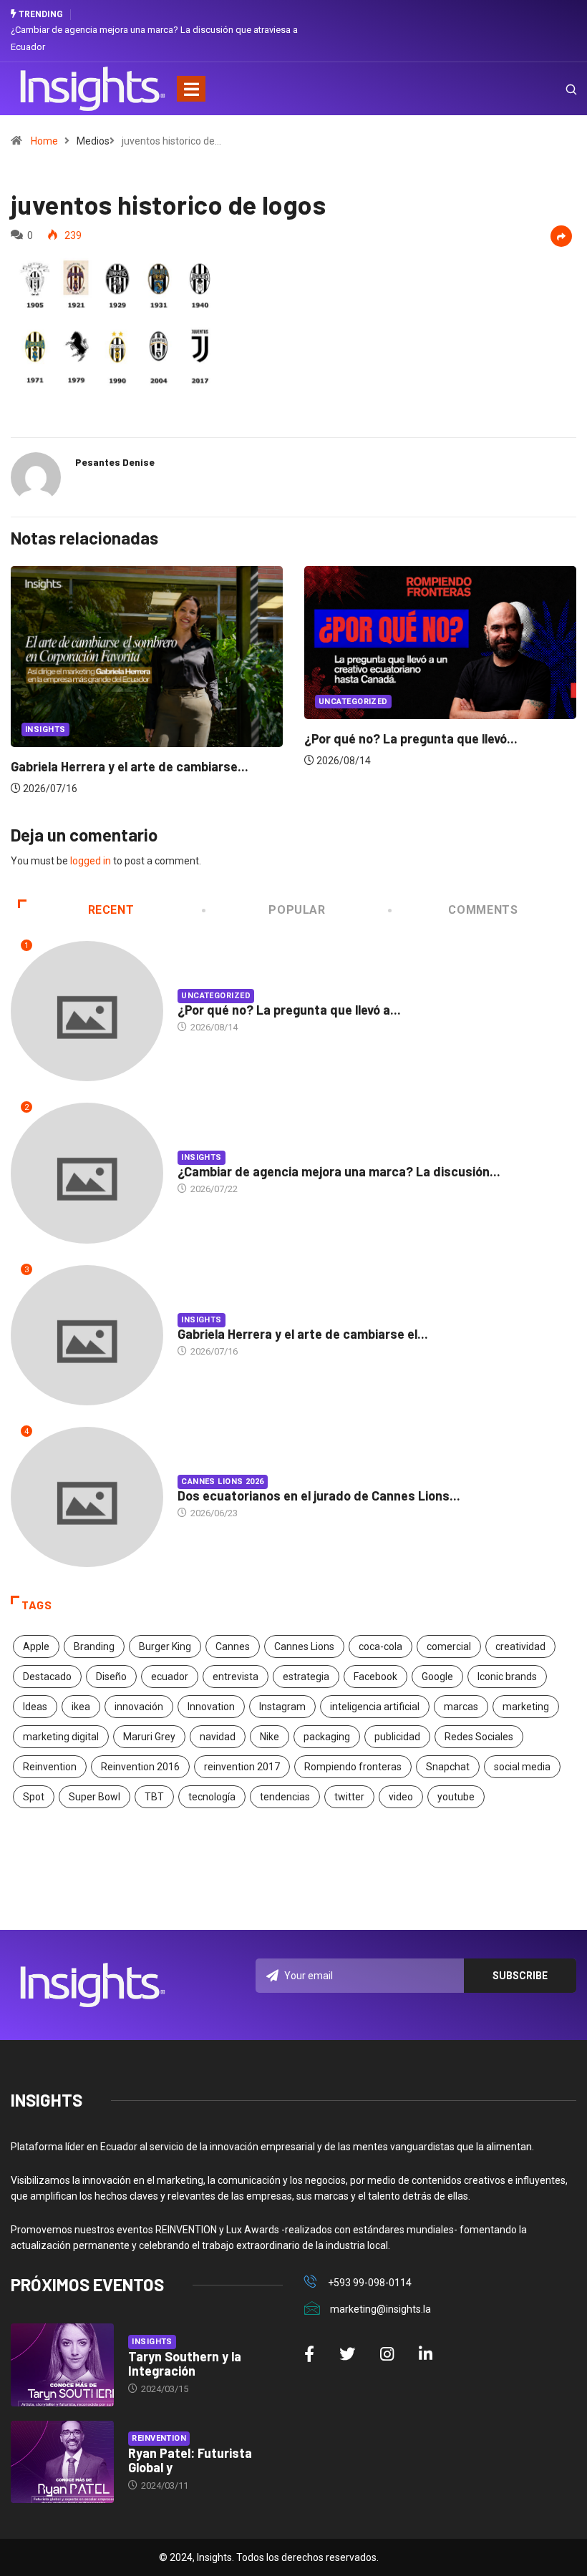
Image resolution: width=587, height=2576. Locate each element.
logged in (91, 861)
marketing (526, 1707)
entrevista (236, 1677)
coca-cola (380, 1646)
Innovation (211, 1707)
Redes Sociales (479, 1737)
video (401, 1797)
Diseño (111, 1677)
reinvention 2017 (242, 1767)
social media (522, 1767)
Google (437, 1677)
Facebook (375, 1677)
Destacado (47, 1677)
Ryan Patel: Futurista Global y (190, 2460)
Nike (270, 1737)
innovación (139, 1707)
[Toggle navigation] (191, 89)
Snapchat (448, 1767)
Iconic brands (507, 1677)
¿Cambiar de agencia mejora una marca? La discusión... (339, 1171)
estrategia (306, 1677)
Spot (34, 1797)
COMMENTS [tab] (483, 910)
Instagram (282, 1707)
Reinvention (50, 1767)
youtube (456, 1797)
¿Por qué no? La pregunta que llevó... (411, 738)
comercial (449, 1646)
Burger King (165, 1646)
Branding (94, 1646)
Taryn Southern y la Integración (185, 2363)
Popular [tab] (297, 910)
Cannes (233, 1646)
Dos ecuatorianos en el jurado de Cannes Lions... (319, 1496)
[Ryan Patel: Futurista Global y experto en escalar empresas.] (62, 2462)
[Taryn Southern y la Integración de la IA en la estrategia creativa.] (62, 2365)
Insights (45, 730)
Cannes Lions (304, 1646)
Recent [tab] (111, 910)
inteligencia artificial (375, 1707)
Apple (36, 1646)
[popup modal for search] (553, 89)
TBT (154, 1797)
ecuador (170, 1677)
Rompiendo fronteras (353, 1767)
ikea (81, 1707)
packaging (327, 1737)
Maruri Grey (149, 1737)
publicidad (397, 1737)
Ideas (35, 1707)
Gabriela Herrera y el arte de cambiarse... (130, 766)
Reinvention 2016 (140, 1767)
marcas (461, 1707)
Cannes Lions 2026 (222, 1482)
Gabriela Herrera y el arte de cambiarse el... (303, 1334)
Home (44, 141)
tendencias (285, 1797)
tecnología (212, 1797)
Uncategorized (353, 702)
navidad (218, 1737)
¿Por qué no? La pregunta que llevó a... (289, 1010)
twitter (349, 1797)
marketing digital (61, 1737)
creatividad (520, 1646)
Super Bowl (94, 1797)
